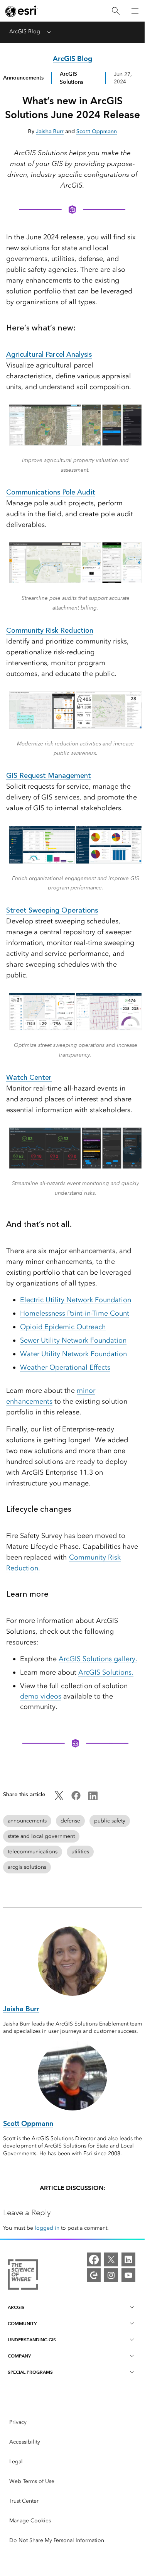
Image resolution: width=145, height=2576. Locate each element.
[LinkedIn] (128, 2259)
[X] (111, 2259)
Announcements (23, 78)
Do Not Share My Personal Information (57, 2540)
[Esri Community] (94, 2275)
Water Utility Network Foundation (73, 1354)
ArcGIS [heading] (16, 2307)
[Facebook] (94, 2259)
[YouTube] (128, 2275)
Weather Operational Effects (65, 1367)
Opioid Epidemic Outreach (63, 1327)
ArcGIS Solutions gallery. (98, 1659)
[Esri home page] (22, 11)
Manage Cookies (30, 2521)
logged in (47, 2228)
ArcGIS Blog (25, 31)
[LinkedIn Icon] (93, 1798)
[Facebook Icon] (76, 1798)
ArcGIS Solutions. (106, 1672)
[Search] (116, 11)
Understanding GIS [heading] (32, 2340)
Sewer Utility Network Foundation (73, 1340)
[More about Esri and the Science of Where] (23, 2276)
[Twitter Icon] (59, 1798)
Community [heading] (22, 2323)
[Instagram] (111, 2275)
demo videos (41, 1696)
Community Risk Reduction (50, 630)
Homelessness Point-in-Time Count (75, 1313)
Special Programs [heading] (30, 2372)
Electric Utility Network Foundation (76, 1300)
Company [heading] (19, 2356)
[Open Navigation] (135, 11)
